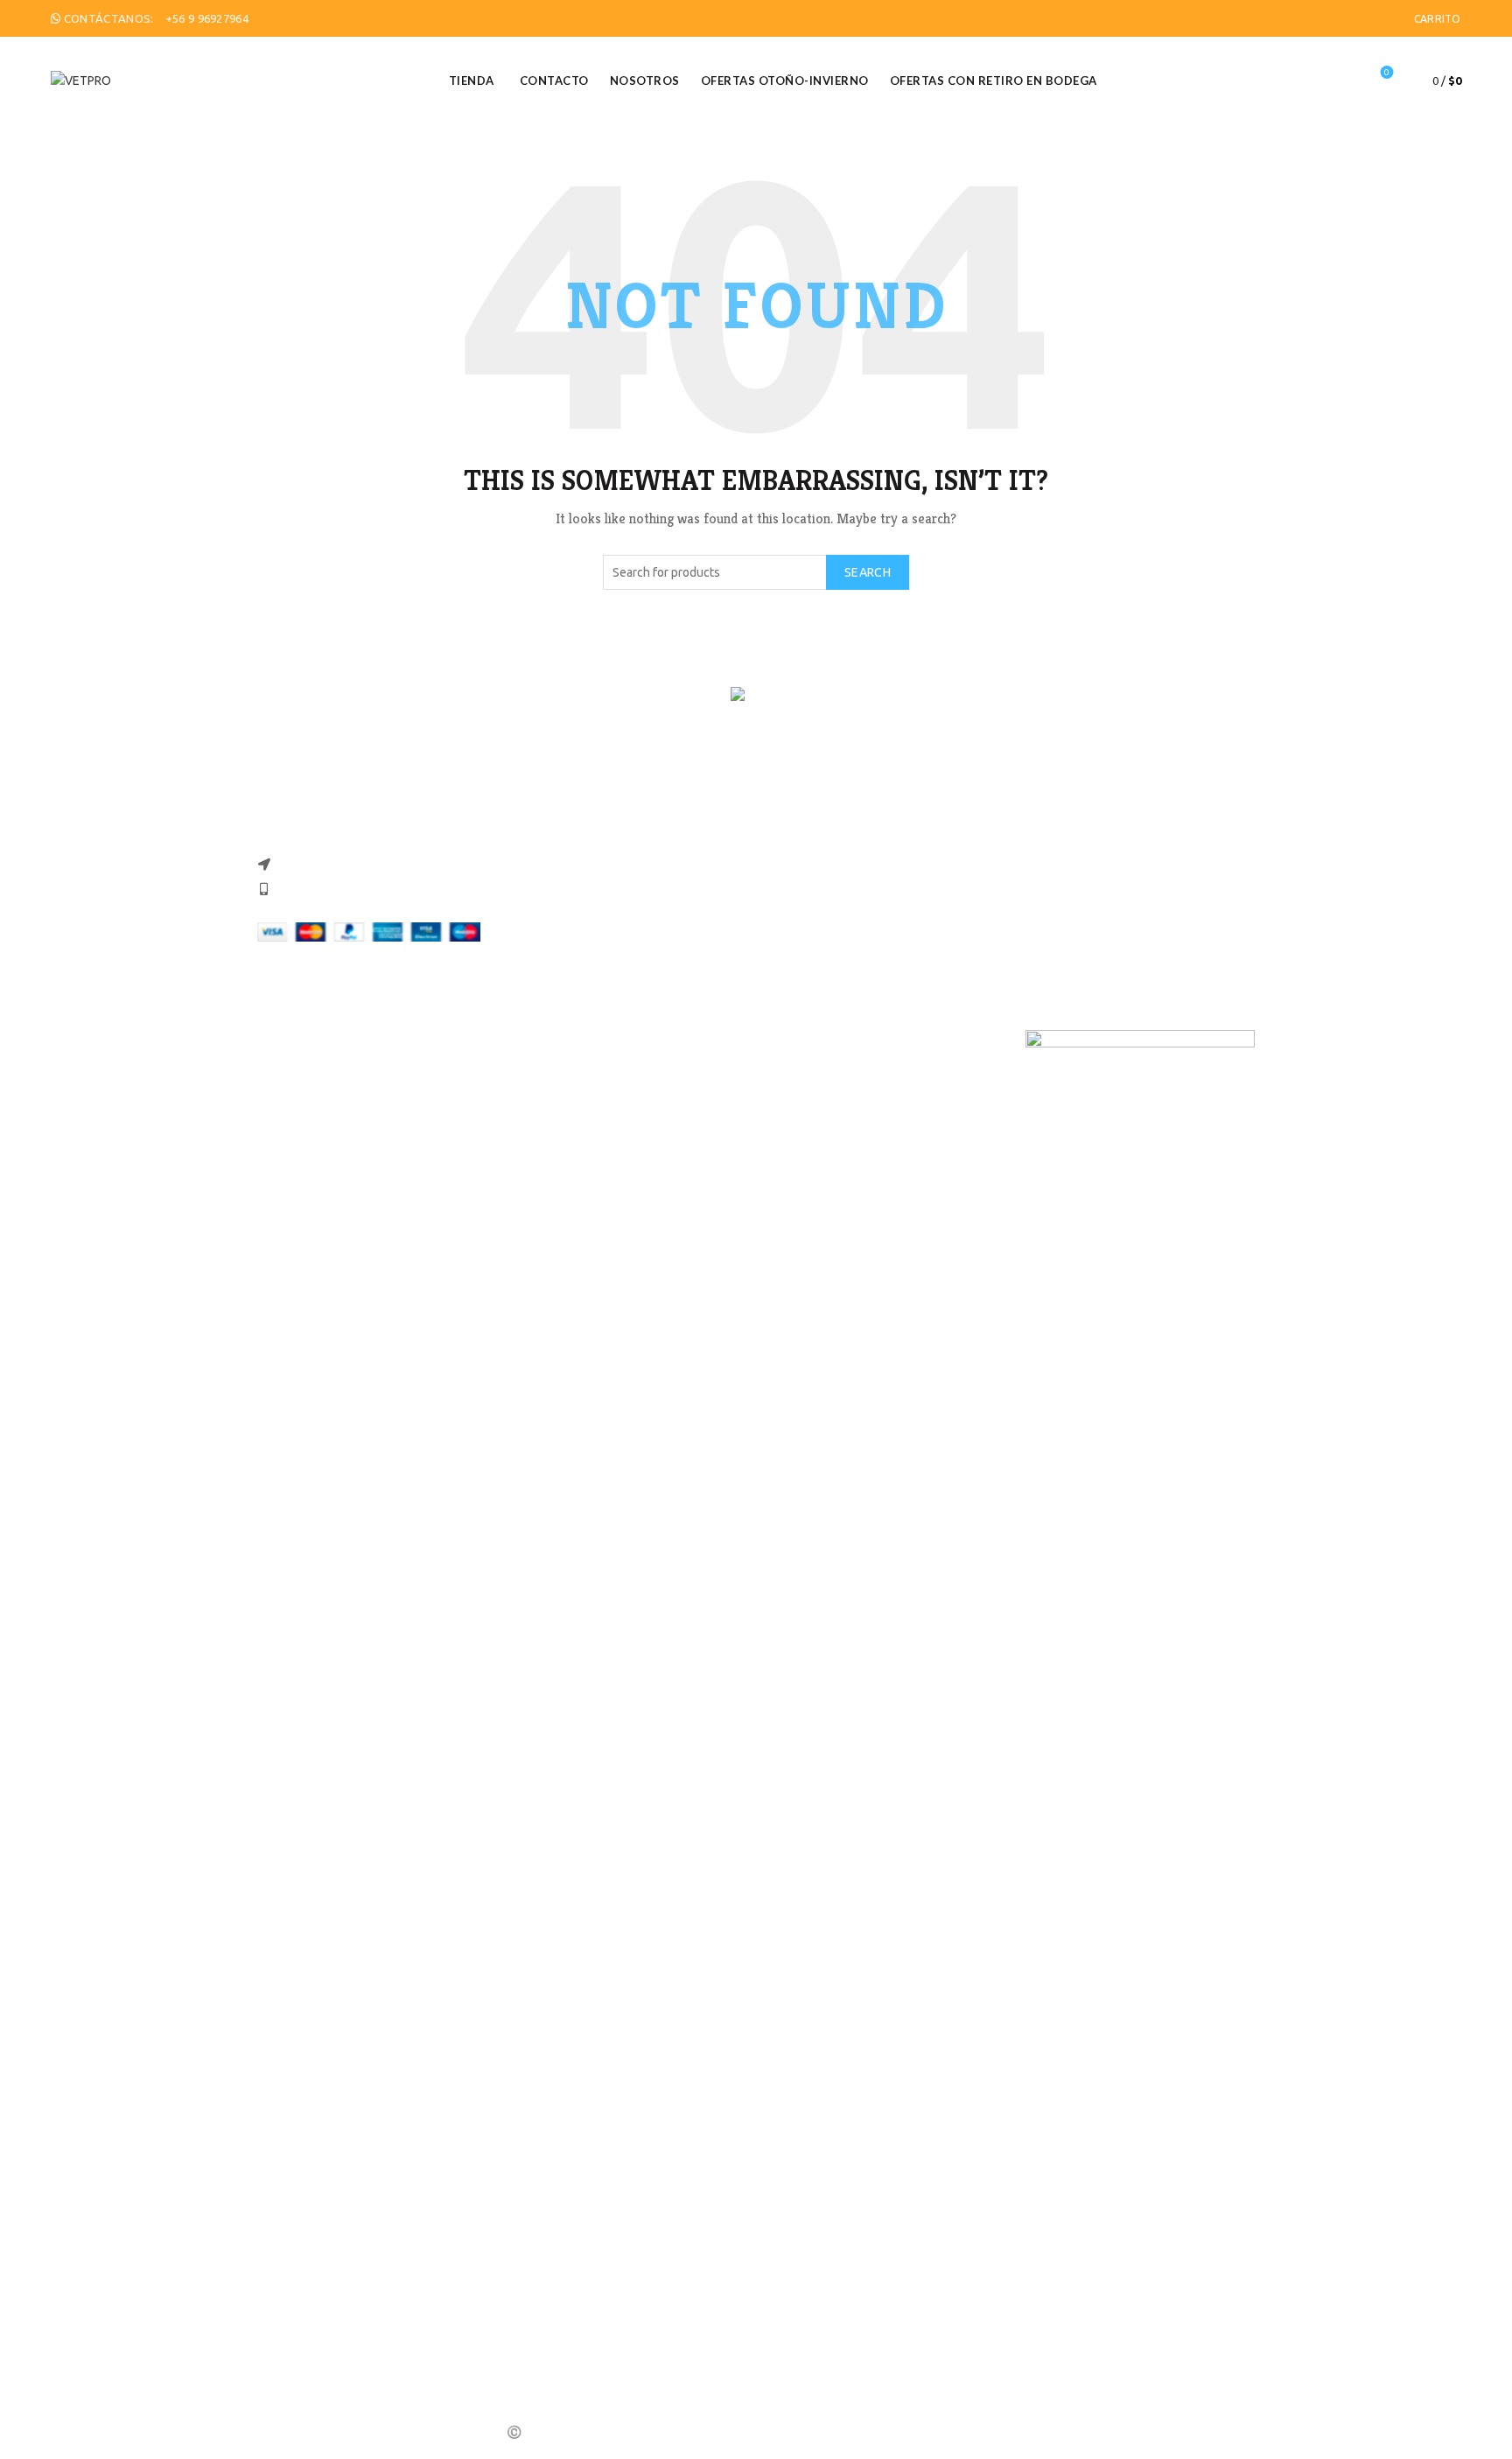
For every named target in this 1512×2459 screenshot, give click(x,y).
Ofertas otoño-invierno (785, 81)
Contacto (554, 81)
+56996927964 (569, 1040)
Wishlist (1387, 72)
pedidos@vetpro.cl (565, 1059)
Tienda (472, 81)
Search (868, 572)
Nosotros (645, 81)
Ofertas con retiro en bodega (994, 81)
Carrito (1438, 19)
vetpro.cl (806, 1040)
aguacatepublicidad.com (996, 2432)
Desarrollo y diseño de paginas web (831, 2432)
